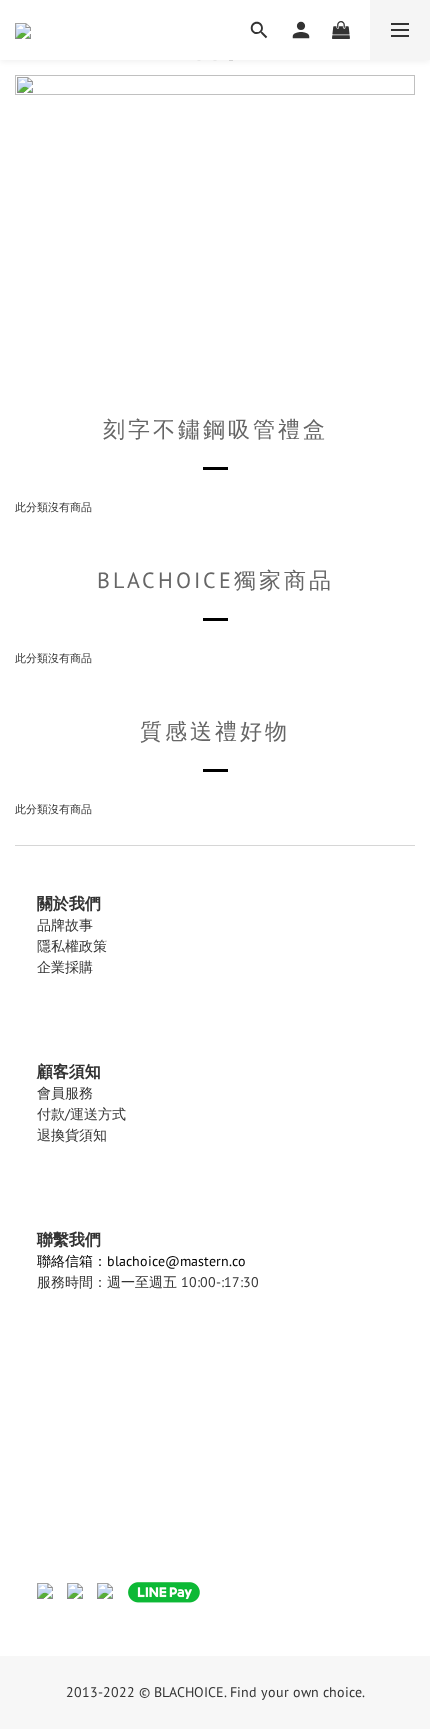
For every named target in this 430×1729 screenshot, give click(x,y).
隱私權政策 (72, 946)
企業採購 (65, 967)
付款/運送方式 (81, 1114)
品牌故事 (65, 925)
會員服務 (65, 1093)
